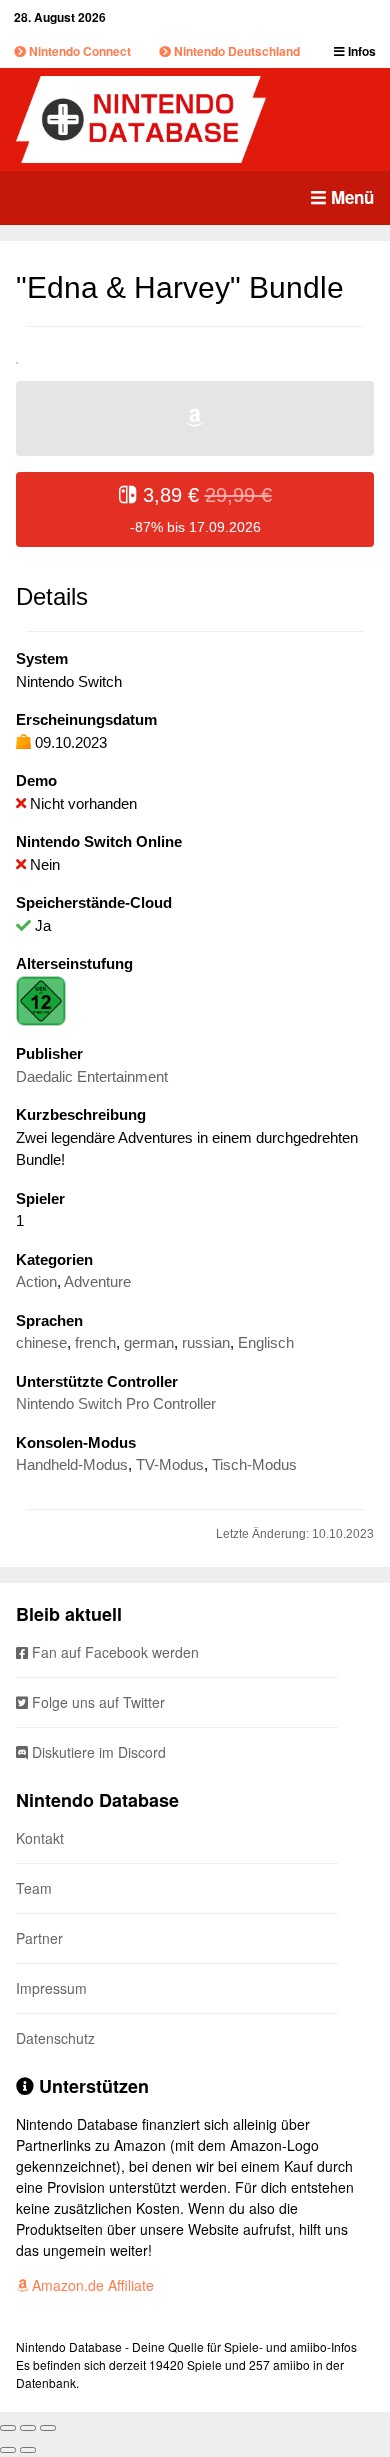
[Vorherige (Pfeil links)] (8, 2450)
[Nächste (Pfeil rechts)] (28, 2450)
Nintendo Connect (78, 51)
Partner (39, 1938)
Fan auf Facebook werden (113, 1652)
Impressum (51, 1988)
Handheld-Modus (72, 1464)
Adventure (97, 1281)
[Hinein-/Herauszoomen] (48, 2428)
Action (36, 1281)
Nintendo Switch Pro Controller (116, 1403)
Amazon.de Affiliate (91, 2285)
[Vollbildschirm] (28, 2428)
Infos (360, 51)
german (149, 1342)
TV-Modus (170, 1464)
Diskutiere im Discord (97, 1752)
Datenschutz (55, 2038)
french (95, 1342)
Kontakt (40, 1838)
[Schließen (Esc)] (8, 2428)
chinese (41, 1342)
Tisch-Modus (254, 1464)
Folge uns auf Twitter (96, 1702)
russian (206, 1342)
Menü (350, 197)
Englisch (266, 1342)
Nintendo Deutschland (235, 51)
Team (34, 1888)
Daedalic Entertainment (92, 1076)
